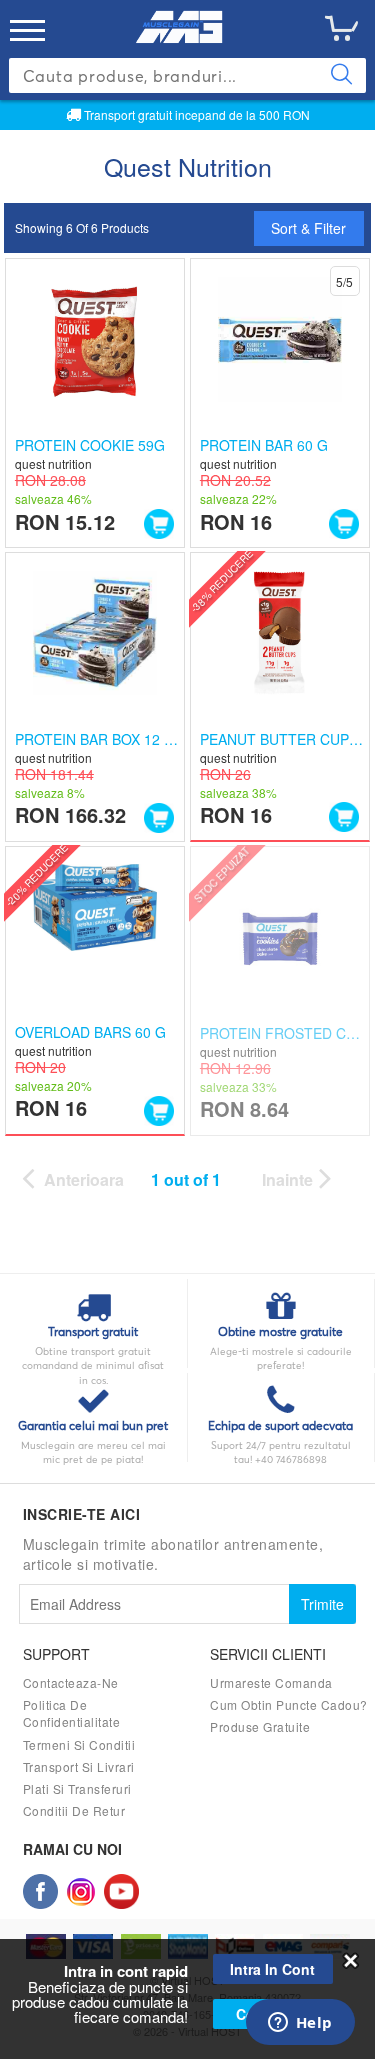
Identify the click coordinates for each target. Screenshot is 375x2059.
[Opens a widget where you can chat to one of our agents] (300, 2024)
